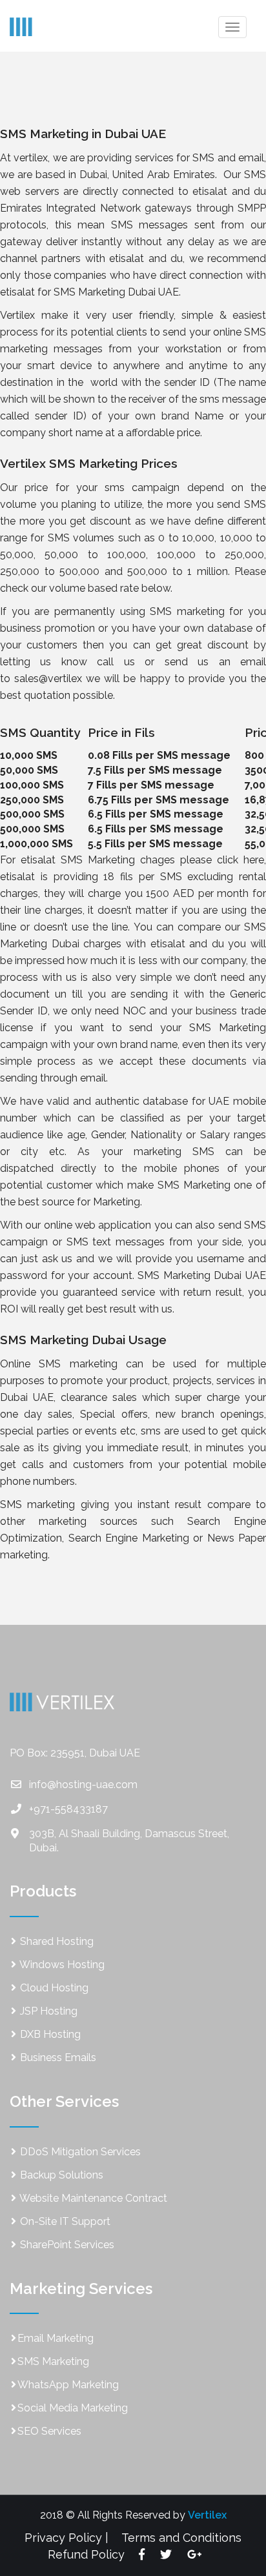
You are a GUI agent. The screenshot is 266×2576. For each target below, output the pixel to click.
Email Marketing (56, 2338)
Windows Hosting (61, 1965)
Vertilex (207, 2515)
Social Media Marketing (73, 2408)
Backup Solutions (60, 2175)
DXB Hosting (49, 2034)
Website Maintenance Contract (92, 2198)
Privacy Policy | (66, 2538)
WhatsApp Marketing (68, 2385)
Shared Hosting (56, 1941)
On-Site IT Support (64, 2221)
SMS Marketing (53, 2361)
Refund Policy (86, 2554)
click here (240, 860)
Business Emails (57, 2058)
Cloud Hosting (53, 1988)
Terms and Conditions (181, 2538)
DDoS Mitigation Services (79, 2152)
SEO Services (49, 2431)
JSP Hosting (47, 2011)
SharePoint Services (66, 2245)
